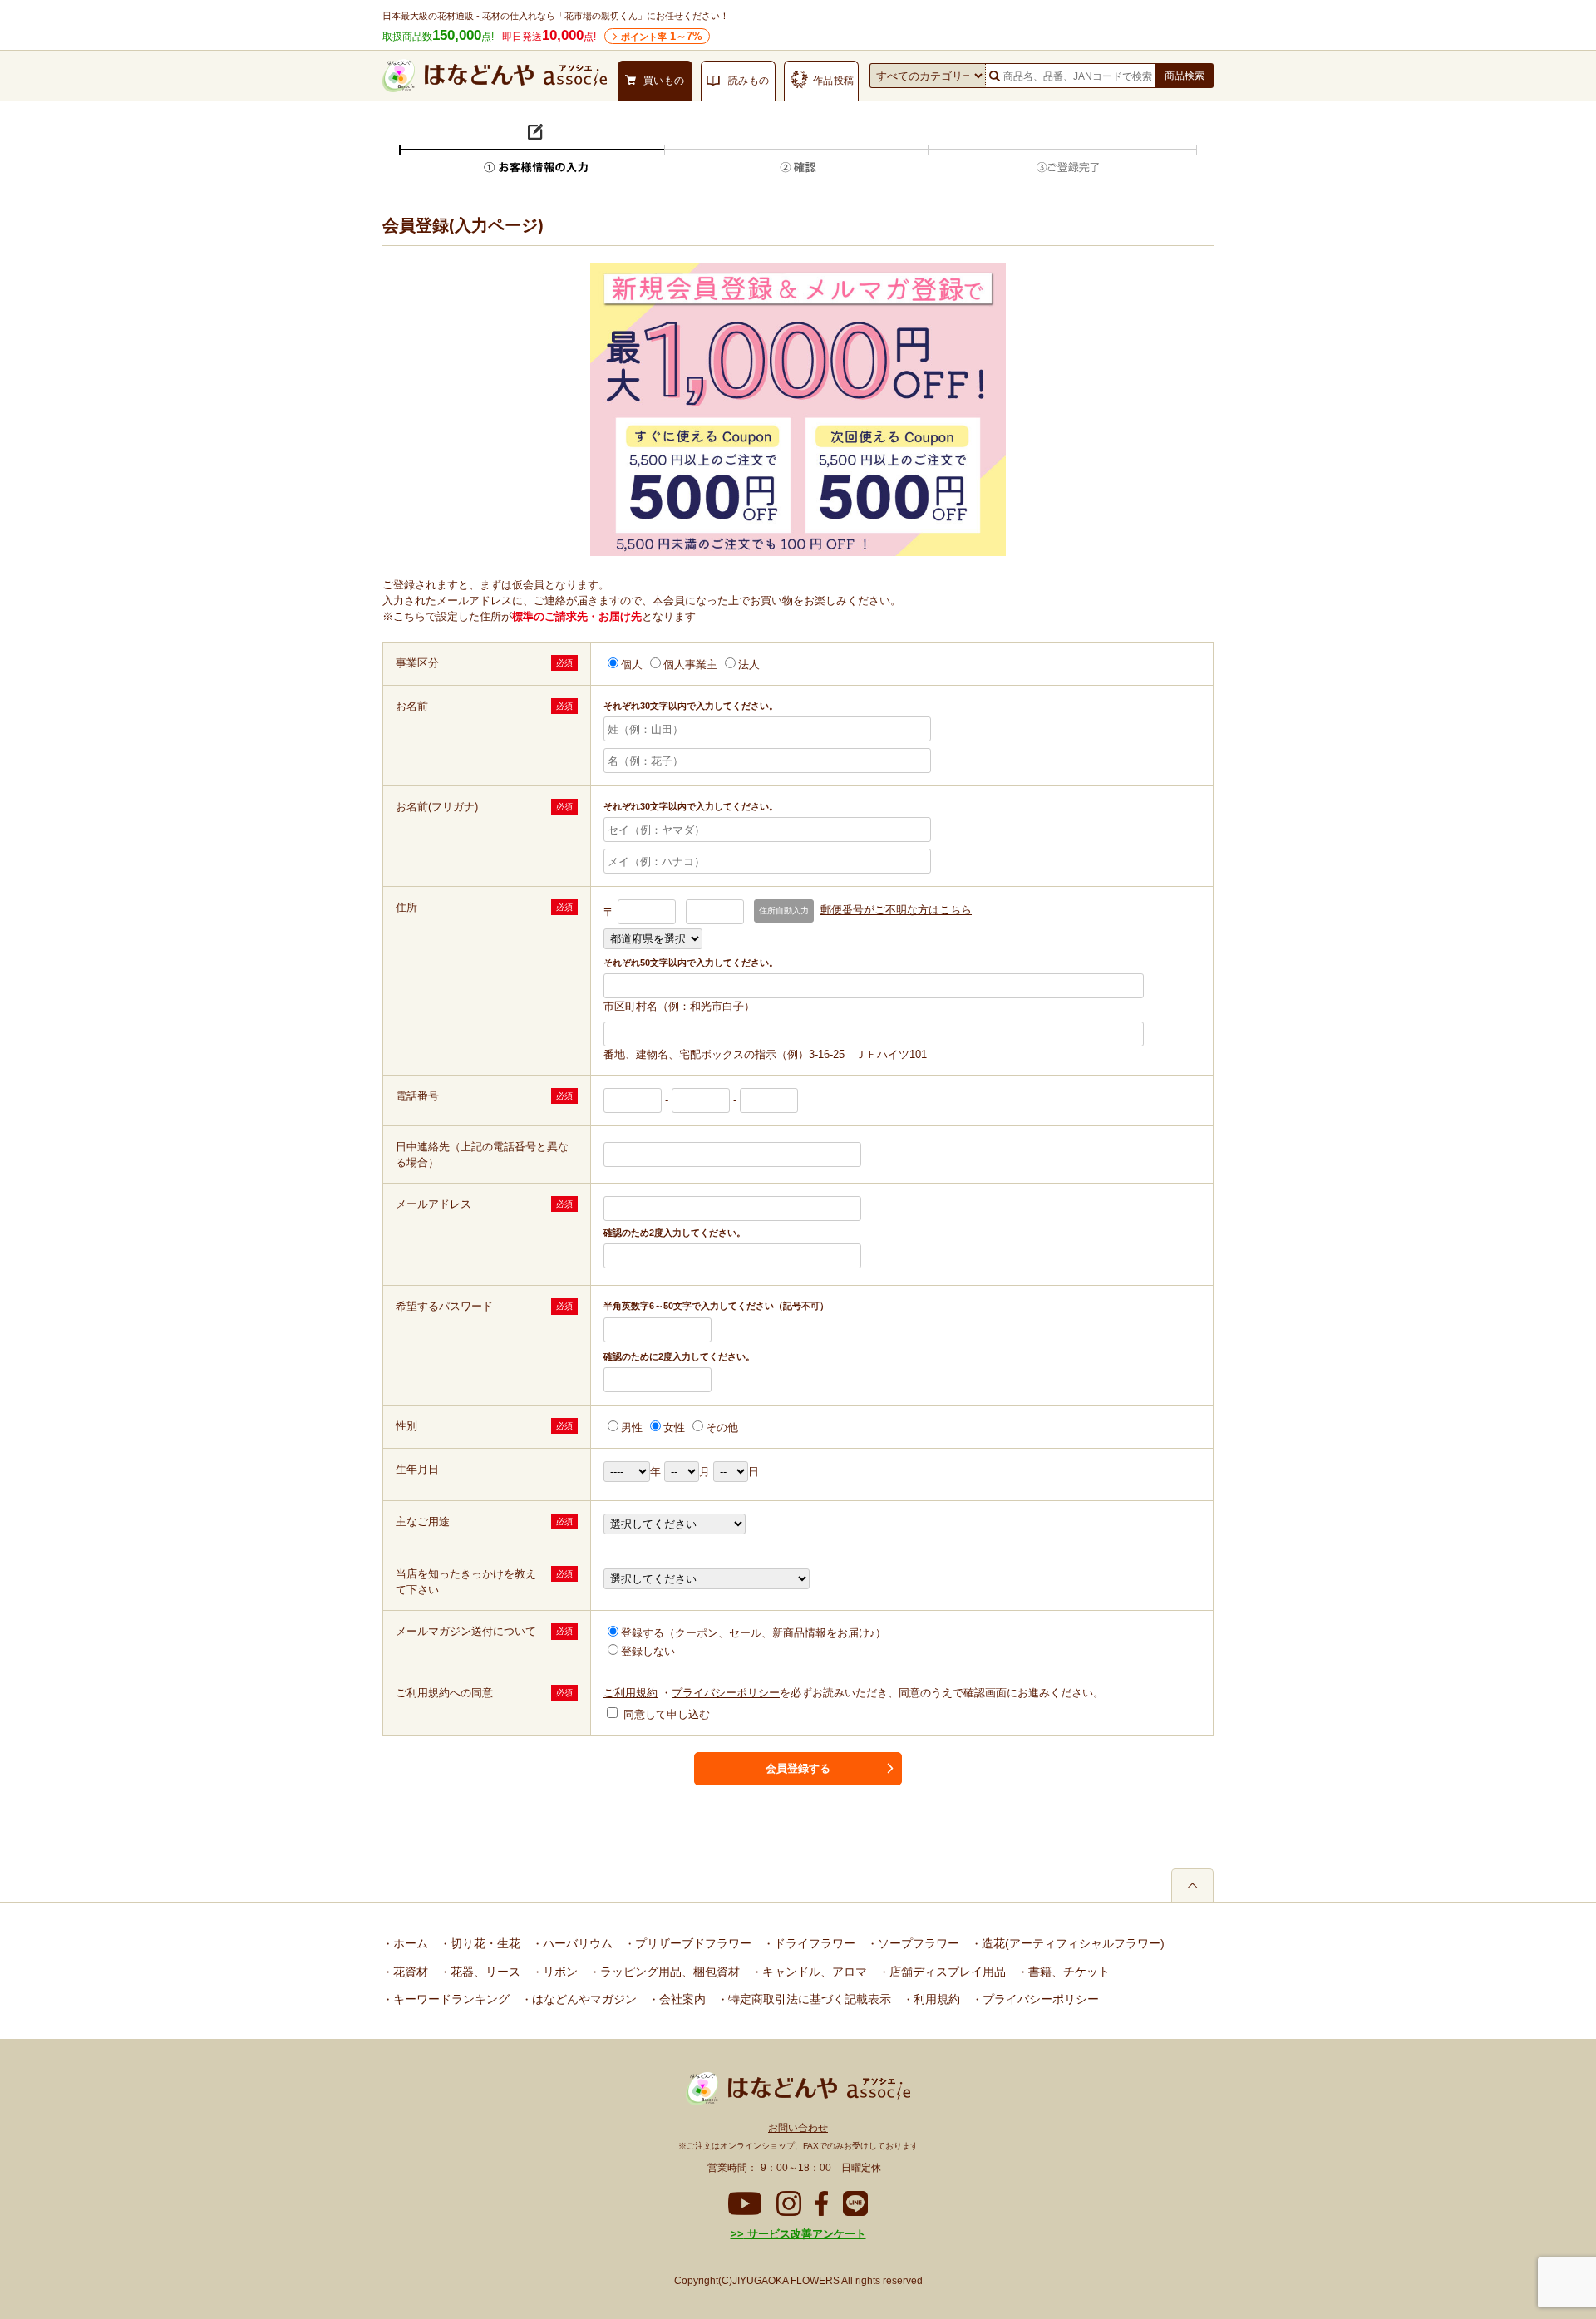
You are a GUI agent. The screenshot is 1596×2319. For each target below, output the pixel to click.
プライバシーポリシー (726, 1693)
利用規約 (935, 1999)
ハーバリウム (576, 1943)
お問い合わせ (798, 2128)
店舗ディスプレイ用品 (946, 1972)
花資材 (409, 1972)
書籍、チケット (1067, 1972)
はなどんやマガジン (583, 1999)
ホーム (409, 1943)
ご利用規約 (631, 1693)
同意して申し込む (665, 1714)
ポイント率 (662, 36)
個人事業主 (690, 665)
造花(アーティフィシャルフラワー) (1071, 1943)
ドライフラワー (813, 1943)
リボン (559, 1972)
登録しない (648, 1651)
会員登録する (798, 1768)
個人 (632, 665)
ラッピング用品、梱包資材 (668, 1972)
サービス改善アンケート (805, 2234)
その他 (722, 1428)
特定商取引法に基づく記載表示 (808, 1999)
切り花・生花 (484, 1943)
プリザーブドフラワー (692, 1943)
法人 (749, 665)
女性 (674, 1428)
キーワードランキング (450, 1999)
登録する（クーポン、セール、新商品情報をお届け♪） (754, 1633)
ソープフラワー (917, 1943)
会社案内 (681, 1999)
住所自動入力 (784, 911)
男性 (632, 1428)
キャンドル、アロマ (813, 1972)
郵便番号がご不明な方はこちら (896, 910)
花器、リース (484, 1972)
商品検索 (1185, 76)
